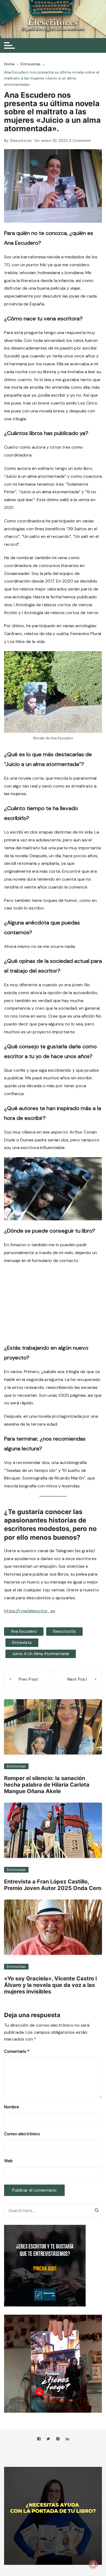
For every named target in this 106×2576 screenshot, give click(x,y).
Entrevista (22, 1643)
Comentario (17, 2051)
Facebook (39, 2440)
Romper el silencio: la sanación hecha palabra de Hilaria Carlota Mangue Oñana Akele (47, 1785)
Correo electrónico (22, 2134)
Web (8, 2161)
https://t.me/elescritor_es (30, 1611)
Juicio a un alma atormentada (41, 1654)
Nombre (12, 2107)
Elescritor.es (21, 140)
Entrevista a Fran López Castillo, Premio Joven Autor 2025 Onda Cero (53, 1885)
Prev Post (28, 1679)
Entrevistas (16, 1766)
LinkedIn (67, 2440)
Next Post (77, 1679)
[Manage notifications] (93, 2564)
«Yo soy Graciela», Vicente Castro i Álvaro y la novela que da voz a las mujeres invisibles (50, 1985)
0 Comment (80, 140)
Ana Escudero (24, 1631)
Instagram (58, 2440)
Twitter (48, 2440)
